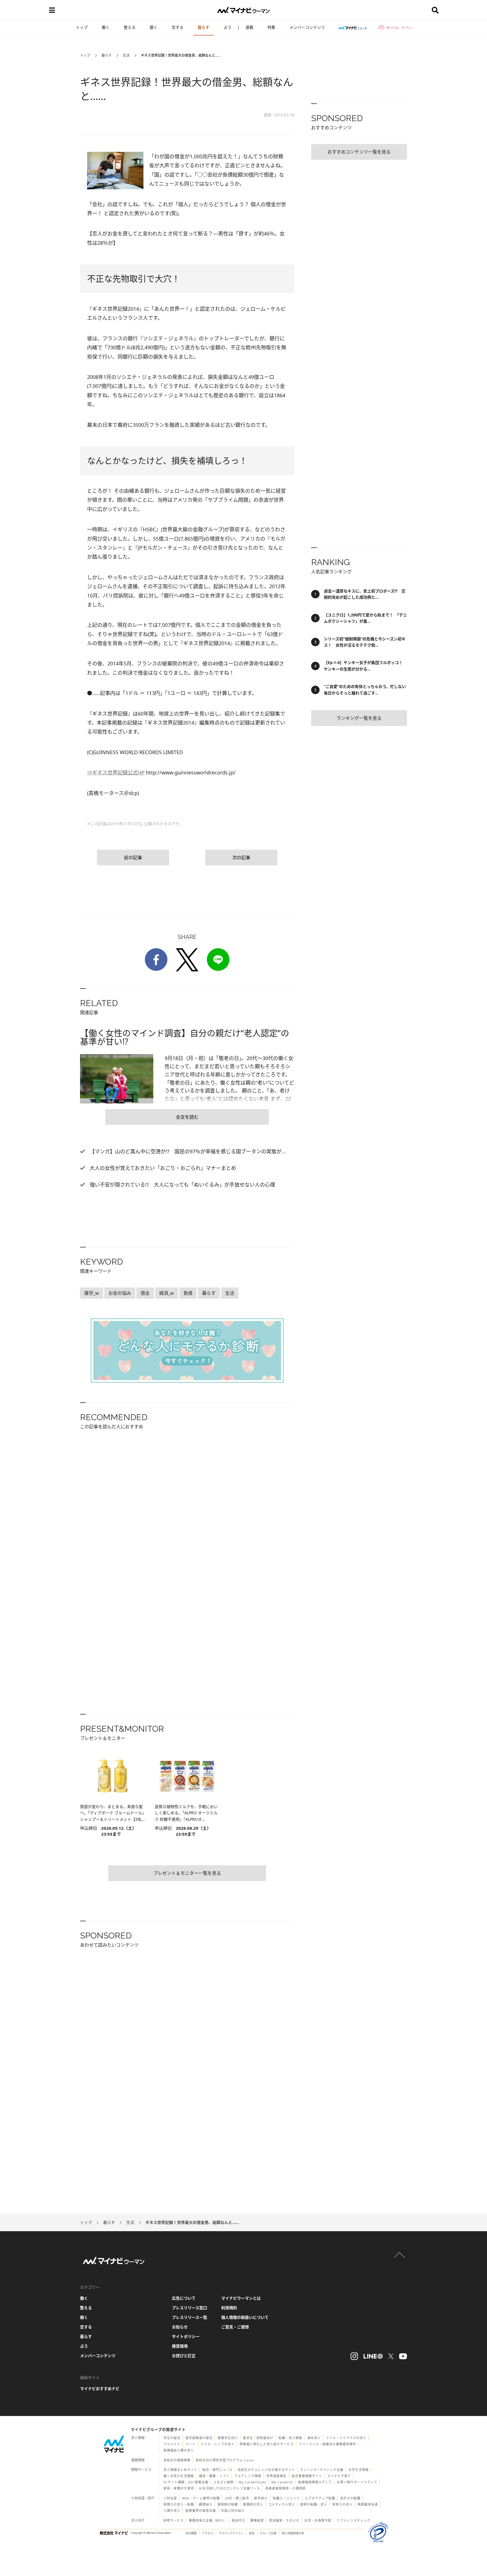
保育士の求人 (342, 2504)
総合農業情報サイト (307, 2476)
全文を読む (187, 1117)
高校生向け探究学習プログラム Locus (225, 2460)
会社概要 (191, 2533)
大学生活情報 (358, 2470)
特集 (271, 27)
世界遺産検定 (276, 2476)
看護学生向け (228, 2438)
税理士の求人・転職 (179, 2504)
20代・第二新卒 (237, 2498)
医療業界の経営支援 (201, 2511)
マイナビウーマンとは (241, 2298)
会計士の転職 (350, 2498)
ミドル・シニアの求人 (218, 2444)
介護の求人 (172, 2511)
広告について (184, 2298)
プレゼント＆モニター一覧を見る (187, 1873)
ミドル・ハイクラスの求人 (346, 2438)
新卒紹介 (261, 2498)
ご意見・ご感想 (235, 2327)
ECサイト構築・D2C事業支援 (186, 2482)
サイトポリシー (186, 2336)
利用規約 (229, 2308)
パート (191, 2444)
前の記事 (133, 858)
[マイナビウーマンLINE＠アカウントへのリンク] (373, 2356)
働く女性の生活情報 (179, 2476)
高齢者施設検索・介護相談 (285, 2488)
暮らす (203, 27)
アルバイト (172, 2444)
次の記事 (241, 858)
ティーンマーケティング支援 (322, 2470)
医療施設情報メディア (315, 2482)
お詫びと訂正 (184, 2356)
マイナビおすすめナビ (100, 2389)
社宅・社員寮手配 (318, 2520)
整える (130, 27)
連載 (249, 27)
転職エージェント (286, 2498)
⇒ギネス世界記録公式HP (116, 772)
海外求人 (314, 2438)
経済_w (167, 1293)
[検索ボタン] (435, 10)
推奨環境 (180, 2346)
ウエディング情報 (248, 2476)
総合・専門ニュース (217, 2470)
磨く (154, 27)
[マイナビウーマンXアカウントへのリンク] (391, 2356)
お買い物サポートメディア (357, 2482)
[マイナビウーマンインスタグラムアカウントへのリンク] (354, 2356)
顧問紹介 (206, 2504)
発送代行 (238, 2520)
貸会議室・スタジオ (284, 2520)
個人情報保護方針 (293, 2533)
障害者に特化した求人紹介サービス (267, 2444)
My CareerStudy (253, 2482)
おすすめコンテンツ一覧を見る (359, 152)
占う (227, 27)
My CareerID (282, 2482)
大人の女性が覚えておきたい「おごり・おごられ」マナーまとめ (162, 1168)
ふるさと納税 (223, 2482)
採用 (252, 2533)
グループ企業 (268, 2533)
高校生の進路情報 (177, 2460)
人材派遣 (170, 2498)
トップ (82, 27)
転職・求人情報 (290, 2438)
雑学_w (92, 1293)
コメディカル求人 (282, 2504)
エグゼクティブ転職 (320, 2498)
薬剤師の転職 (228, 2504)
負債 (188, 1293)
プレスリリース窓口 (190, 2308)
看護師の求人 (253, 2504)
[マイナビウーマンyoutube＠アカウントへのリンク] (403, 2356)
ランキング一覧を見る (359, 718)
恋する (178, 27)
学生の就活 (172, 2438)
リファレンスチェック (353, 2520)
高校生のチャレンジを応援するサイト (266, 2470)
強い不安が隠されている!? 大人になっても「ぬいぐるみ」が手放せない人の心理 (182, 1185)
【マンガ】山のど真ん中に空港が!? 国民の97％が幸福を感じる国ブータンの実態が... (187, 1151)
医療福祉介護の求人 (179, 2450)
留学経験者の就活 (199, 2438)
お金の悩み (120, 1293)
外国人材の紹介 (233, 2511)
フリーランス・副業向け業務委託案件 (327, 2444)
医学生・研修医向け (258, 2438)
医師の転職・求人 (314, 2504)
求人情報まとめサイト (180, 2470)
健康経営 (257, 2520)
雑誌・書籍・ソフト (214, 2476)
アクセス (208, 2533)
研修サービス (174, 2520)
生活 (126, 55)
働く (106, 27)
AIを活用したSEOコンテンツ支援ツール (230, 2488)
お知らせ (180, 2327)
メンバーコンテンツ (307, 27)
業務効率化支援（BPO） (208, 2520)
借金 (145, 1293)
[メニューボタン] (52, 10)
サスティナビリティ (231, 2533)
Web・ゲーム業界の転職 (201, 2498)
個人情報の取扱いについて (245, 2317)
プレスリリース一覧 (190, 2317)
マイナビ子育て (339, 2476)
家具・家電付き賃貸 (179, 2488)
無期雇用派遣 (368, 2504)
